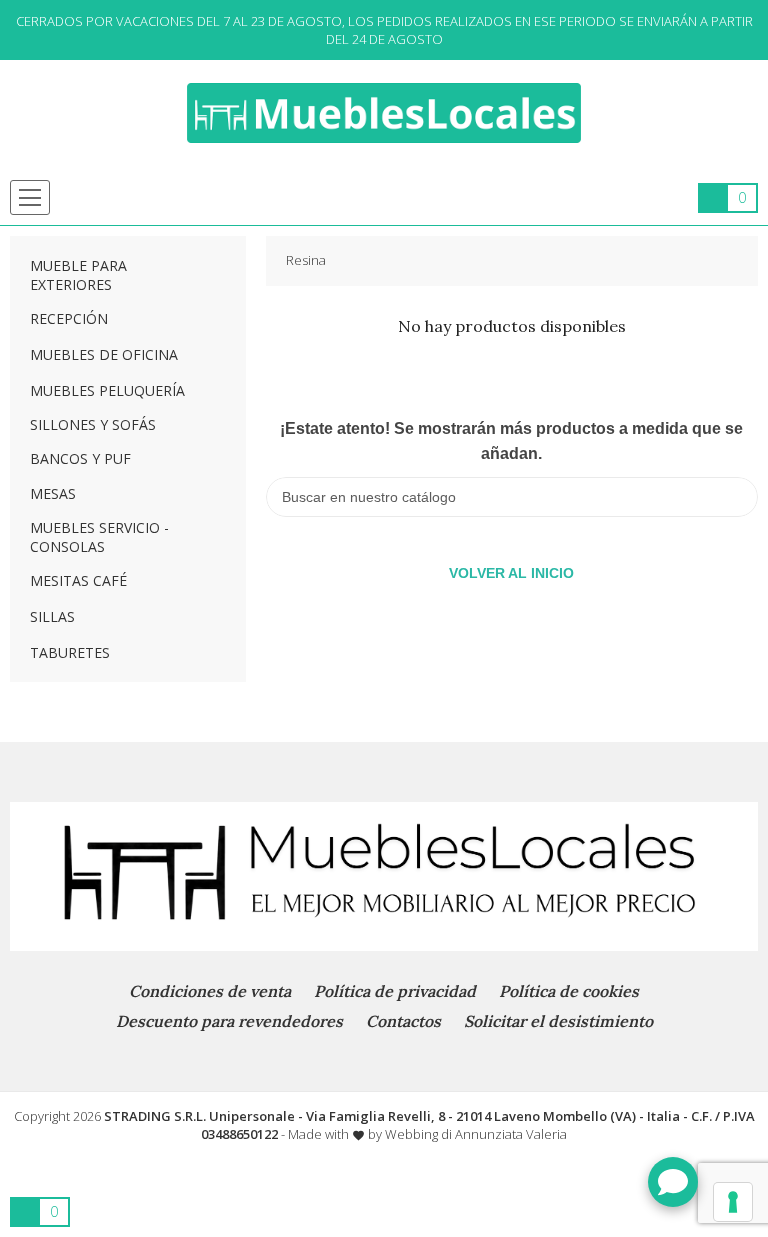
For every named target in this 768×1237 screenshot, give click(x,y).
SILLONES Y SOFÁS (93, 424)
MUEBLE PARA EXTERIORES (78, 275)
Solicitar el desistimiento (558, 1021)
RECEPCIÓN (69, 318)
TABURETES (70, 652)
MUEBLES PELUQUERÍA (107, 390)
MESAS (53, 493)
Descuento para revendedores (229, 1021)
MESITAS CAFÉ (78, 580)
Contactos (403, 1021)
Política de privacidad (395, 991)
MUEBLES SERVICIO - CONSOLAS (99, 537)
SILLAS (52, 616)
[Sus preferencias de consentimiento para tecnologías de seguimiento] (733, 1202)
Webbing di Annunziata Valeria (476, 1134)
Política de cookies (569, 991)
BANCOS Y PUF (80, 458)
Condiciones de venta (210, 991)
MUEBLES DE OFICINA (104, 354)
